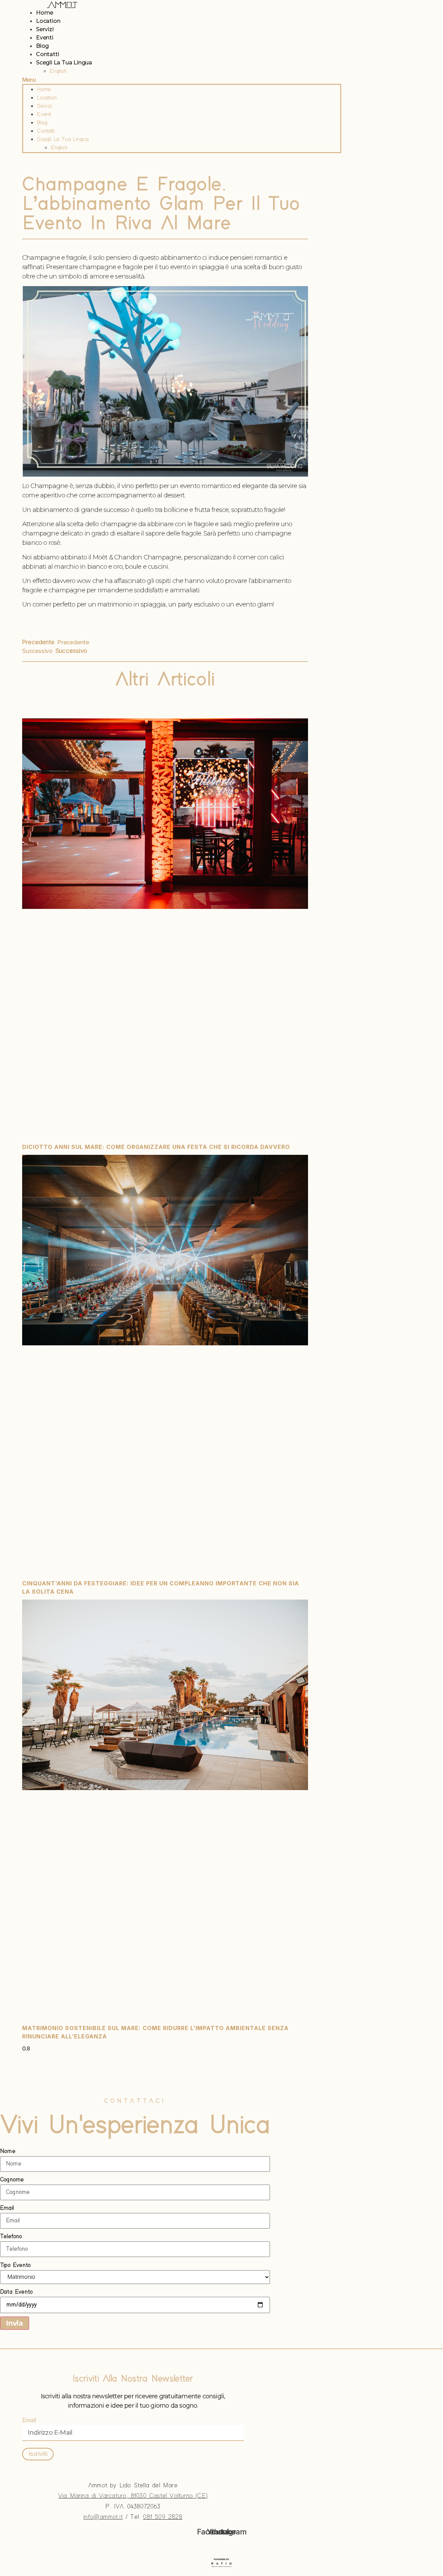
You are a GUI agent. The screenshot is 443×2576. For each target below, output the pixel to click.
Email (7, 2208)
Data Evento (16, 2292)
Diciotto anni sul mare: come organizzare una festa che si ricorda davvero (156, 1147)
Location (48, 21)
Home (45, 13)
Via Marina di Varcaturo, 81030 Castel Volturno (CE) (133, 2496)
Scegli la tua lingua (64, 63)
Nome (8, 2151)
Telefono (11, 2237)
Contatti (47, 54)
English (58, 71)
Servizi (45, 29)
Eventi (45, 38)
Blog (42, 46)
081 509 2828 (162, 2517)
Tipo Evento (15, 2265)
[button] (182, 80)
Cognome (12, 2180)
